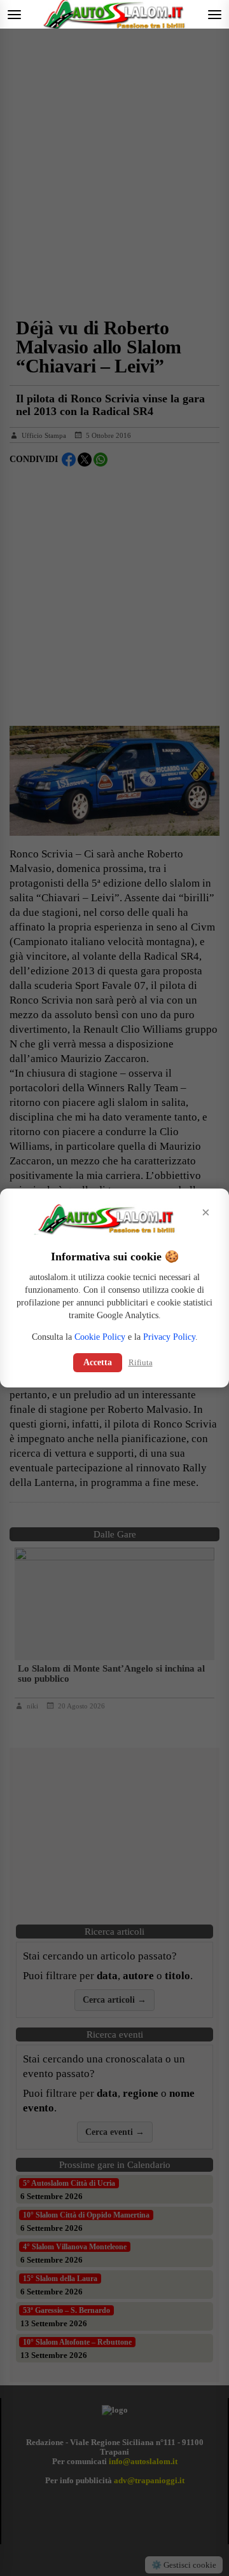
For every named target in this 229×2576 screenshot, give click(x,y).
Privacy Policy (169, 1337)
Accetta (98, 1362)
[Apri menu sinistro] (14, 14)
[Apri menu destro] (215, 14)
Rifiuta (141, 1362)
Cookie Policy (100, 1337)
